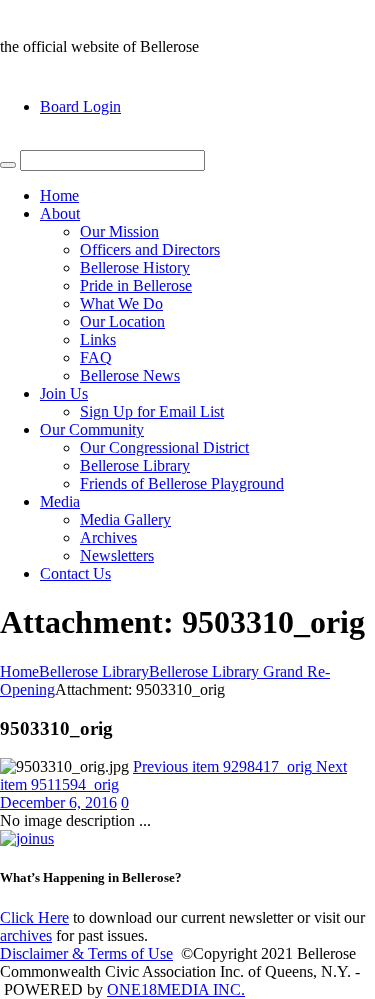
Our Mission (119, 231)
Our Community (92, 429)
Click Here (34, 917)
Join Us (64, 393)
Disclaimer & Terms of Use (86, 953)
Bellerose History (135, 267)
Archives (108, 537)
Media (60, 501)
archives (26, 935)
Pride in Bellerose (136, 285)
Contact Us (75, 573)
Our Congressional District (164, 447)
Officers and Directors (150, 249)
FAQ (96, 357)
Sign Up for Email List (152, 411)
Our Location (122, 321)
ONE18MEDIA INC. (176, 989)
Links (98, 339)
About (60, 213)
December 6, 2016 (58, 802)
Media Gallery (125, 519)
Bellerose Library (135, 465)
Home (59, 195)
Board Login (80, 106)
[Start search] (8, 165)
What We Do (121, 303)
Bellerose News (130, 375)
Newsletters (117, 555)
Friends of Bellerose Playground (182, 483)
